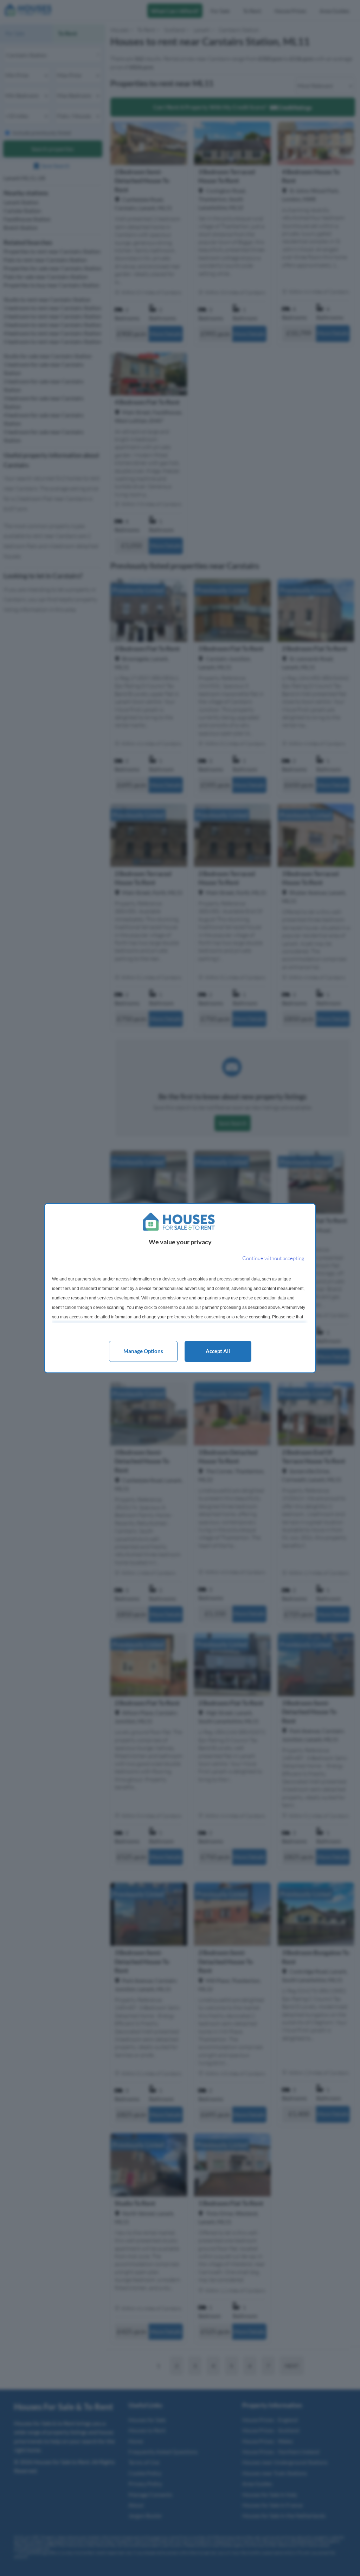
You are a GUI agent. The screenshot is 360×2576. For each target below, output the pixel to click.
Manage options (143, 1351)
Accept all (218, 1351)
